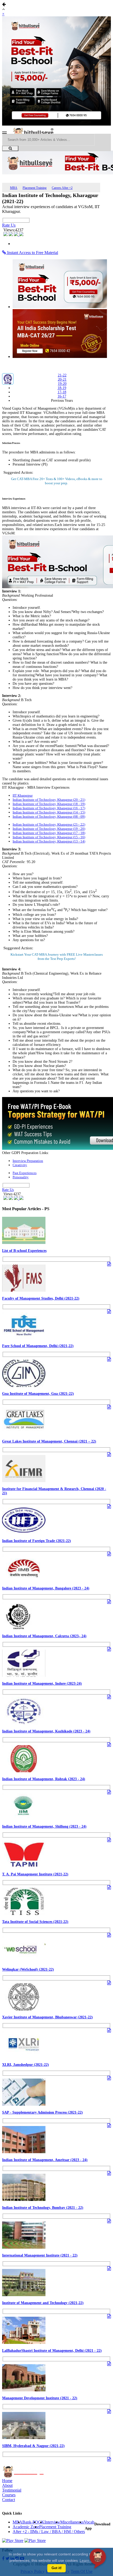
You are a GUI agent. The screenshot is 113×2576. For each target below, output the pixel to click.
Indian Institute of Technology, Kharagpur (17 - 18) (49, 833)
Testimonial (12, 2490)
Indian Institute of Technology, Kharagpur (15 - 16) (49, 837)
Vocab (89, 2522)
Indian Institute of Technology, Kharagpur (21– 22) (49, 824)
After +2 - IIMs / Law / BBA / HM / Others (49, 2532)
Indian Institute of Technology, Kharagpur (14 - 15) (49, 812)
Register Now (57, 959)
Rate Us (9, 225)
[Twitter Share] (11, 235)
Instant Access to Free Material (32, 253)
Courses (9, 2495)
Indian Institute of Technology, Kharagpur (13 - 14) (49, 841)
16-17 (62, 396)
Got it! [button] (56, 2568)
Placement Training (35, 188)
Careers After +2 (62, 188)
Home (7, 2481)
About (7, 2485)
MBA (14, 188)
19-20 (62, 384)
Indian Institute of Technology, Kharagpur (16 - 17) (49, 808)
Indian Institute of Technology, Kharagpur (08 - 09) (49, 817)
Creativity (20, 1165)
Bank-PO (30, 2522)
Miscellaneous (72, 2522)
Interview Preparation (28, 1161)
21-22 (62, 375)
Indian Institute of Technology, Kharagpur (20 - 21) (49, 800)
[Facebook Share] (6, 235)
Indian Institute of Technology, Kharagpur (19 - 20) (49, 829)
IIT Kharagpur (23, 795)
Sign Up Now (57, 483)
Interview (52, 2522)
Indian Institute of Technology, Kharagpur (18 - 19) (49, 804)
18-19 (62, 388)
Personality (21, 1177)
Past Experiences (25, 1173)
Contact (9, 2500)
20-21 (62, 379)
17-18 (62, 392)
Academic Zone (26, 2527)
